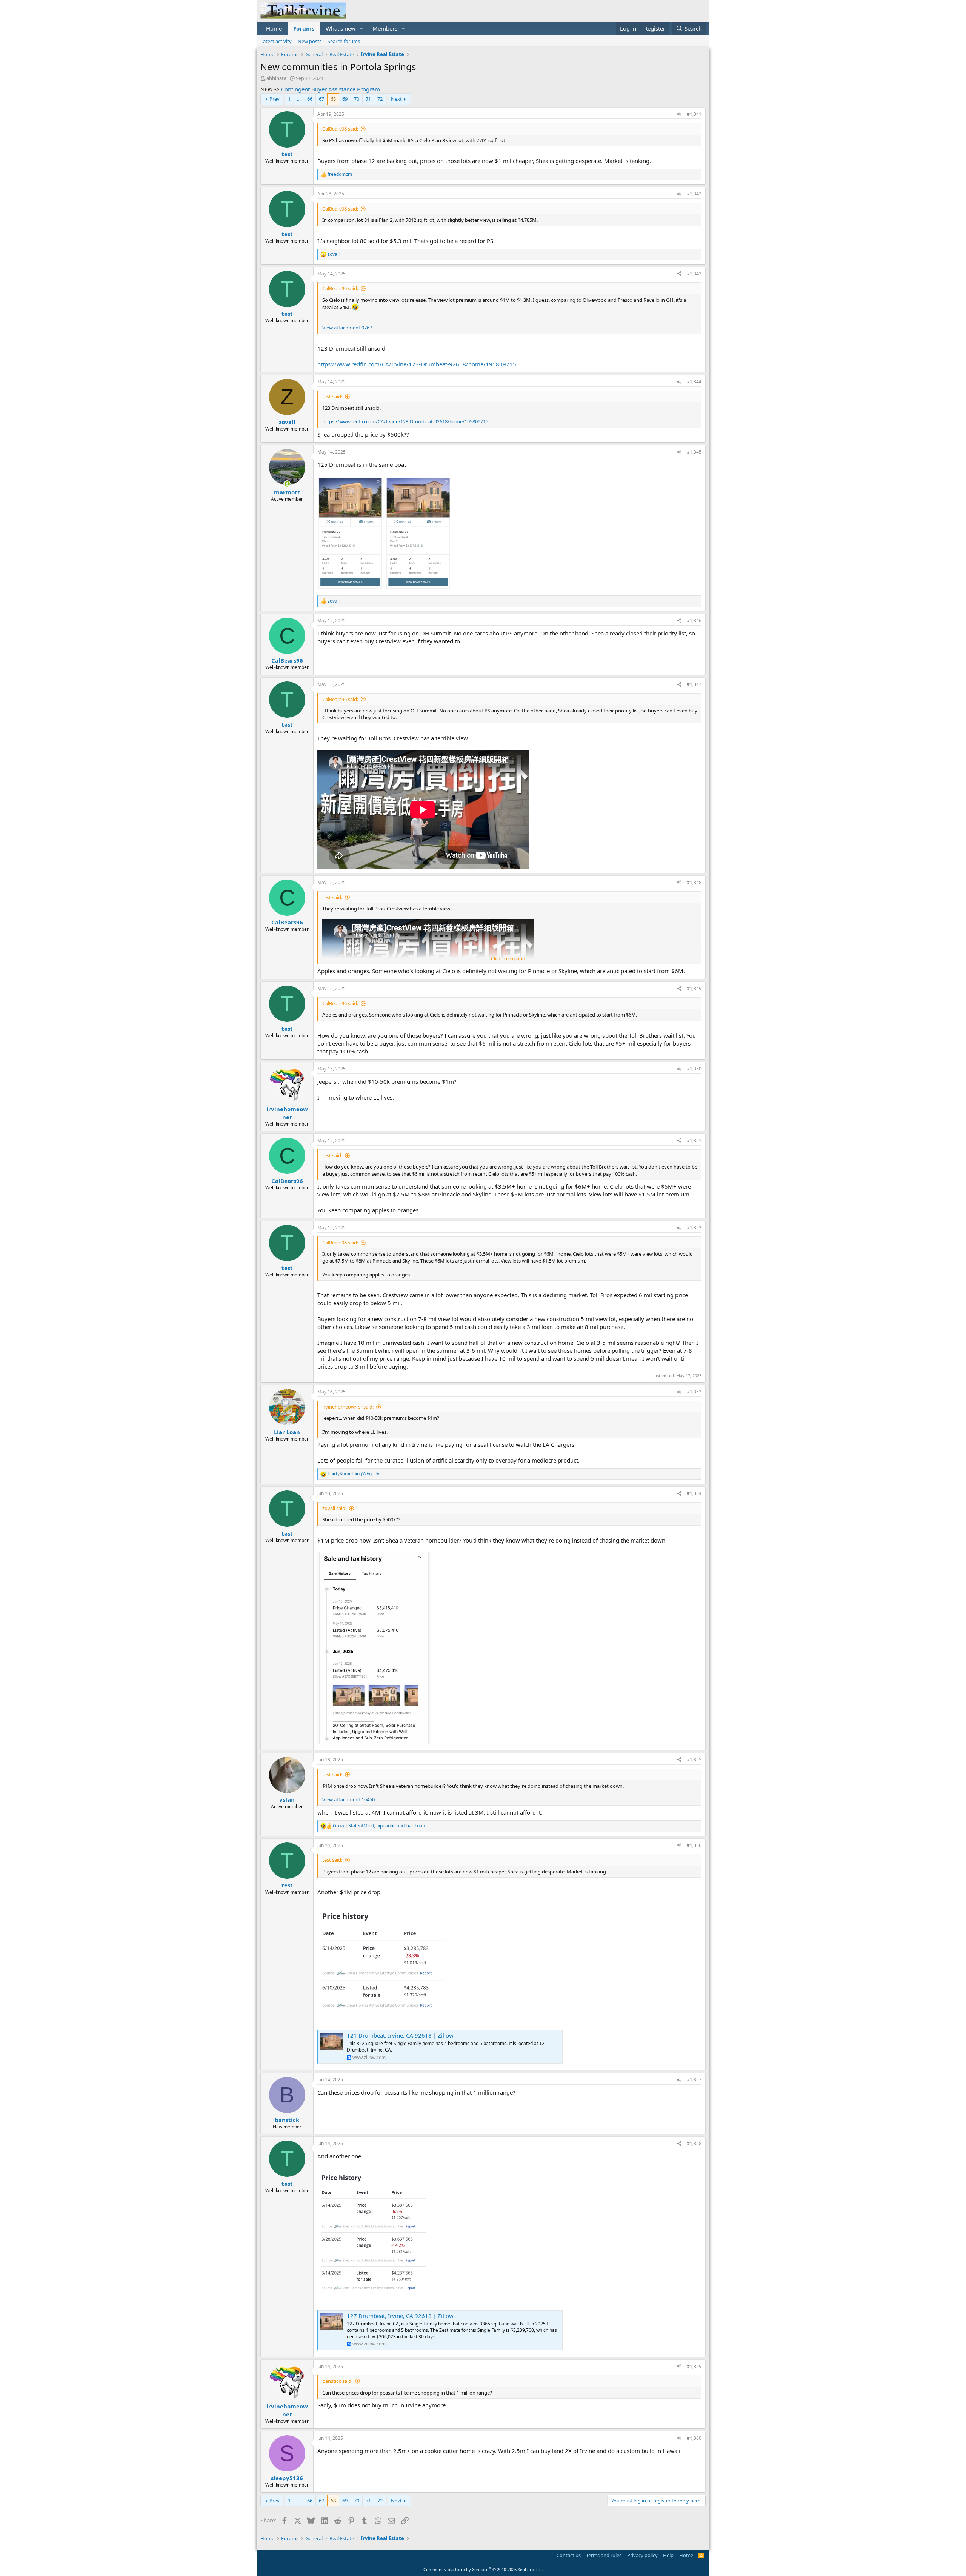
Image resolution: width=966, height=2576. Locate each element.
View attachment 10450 (348, 1799)
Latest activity (276, 41)
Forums (304, 28)
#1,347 (694, 684)
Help (668, 2555)
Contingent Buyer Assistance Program (331, 89)
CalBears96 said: (340, 129)
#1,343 (694, 274)
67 (321, 99)
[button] (361, 28)
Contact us (569, 2555)
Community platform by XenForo (483, 2569)
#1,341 (694, 114)
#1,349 (694, 988)
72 (380, 99)
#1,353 (694, 1392)
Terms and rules (604, 2555)
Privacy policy (642, 2555)
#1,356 (694, 1845)
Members (385, 28)
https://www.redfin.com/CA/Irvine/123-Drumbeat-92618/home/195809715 (417, 364)
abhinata (276, 78)
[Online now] (287, 484)
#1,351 (694, 1140)
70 (357, 99)
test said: (332, 397)
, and (379, 1826)
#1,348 (694, 882)
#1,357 (694, 2080)
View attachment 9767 (347, 328)
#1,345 (694, 452)
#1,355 (694, 1760)
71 (368, 99)
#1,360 (694, 2438)
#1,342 (694, 194)
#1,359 (694, 2366)
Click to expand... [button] (510, 958)
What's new (341, 28)
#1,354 (694, 1493)
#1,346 (694, 621)
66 (310, 99)
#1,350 (694, 1069)
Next (396, 99)
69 (345, 99)
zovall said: (334, 1508)
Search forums (344, 41)
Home (274, 28)
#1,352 (694, 1228)
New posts (310, 41)
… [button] (299, 99)
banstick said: (337, 2381)
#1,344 (694, 382)
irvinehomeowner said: (348, 1407)
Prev (275, 99)
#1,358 (694, 2143)
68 (333, 99)
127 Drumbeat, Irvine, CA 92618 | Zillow (400, 2316)
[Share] (679, 115)
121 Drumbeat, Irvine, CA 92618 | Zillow (400, 2035)
